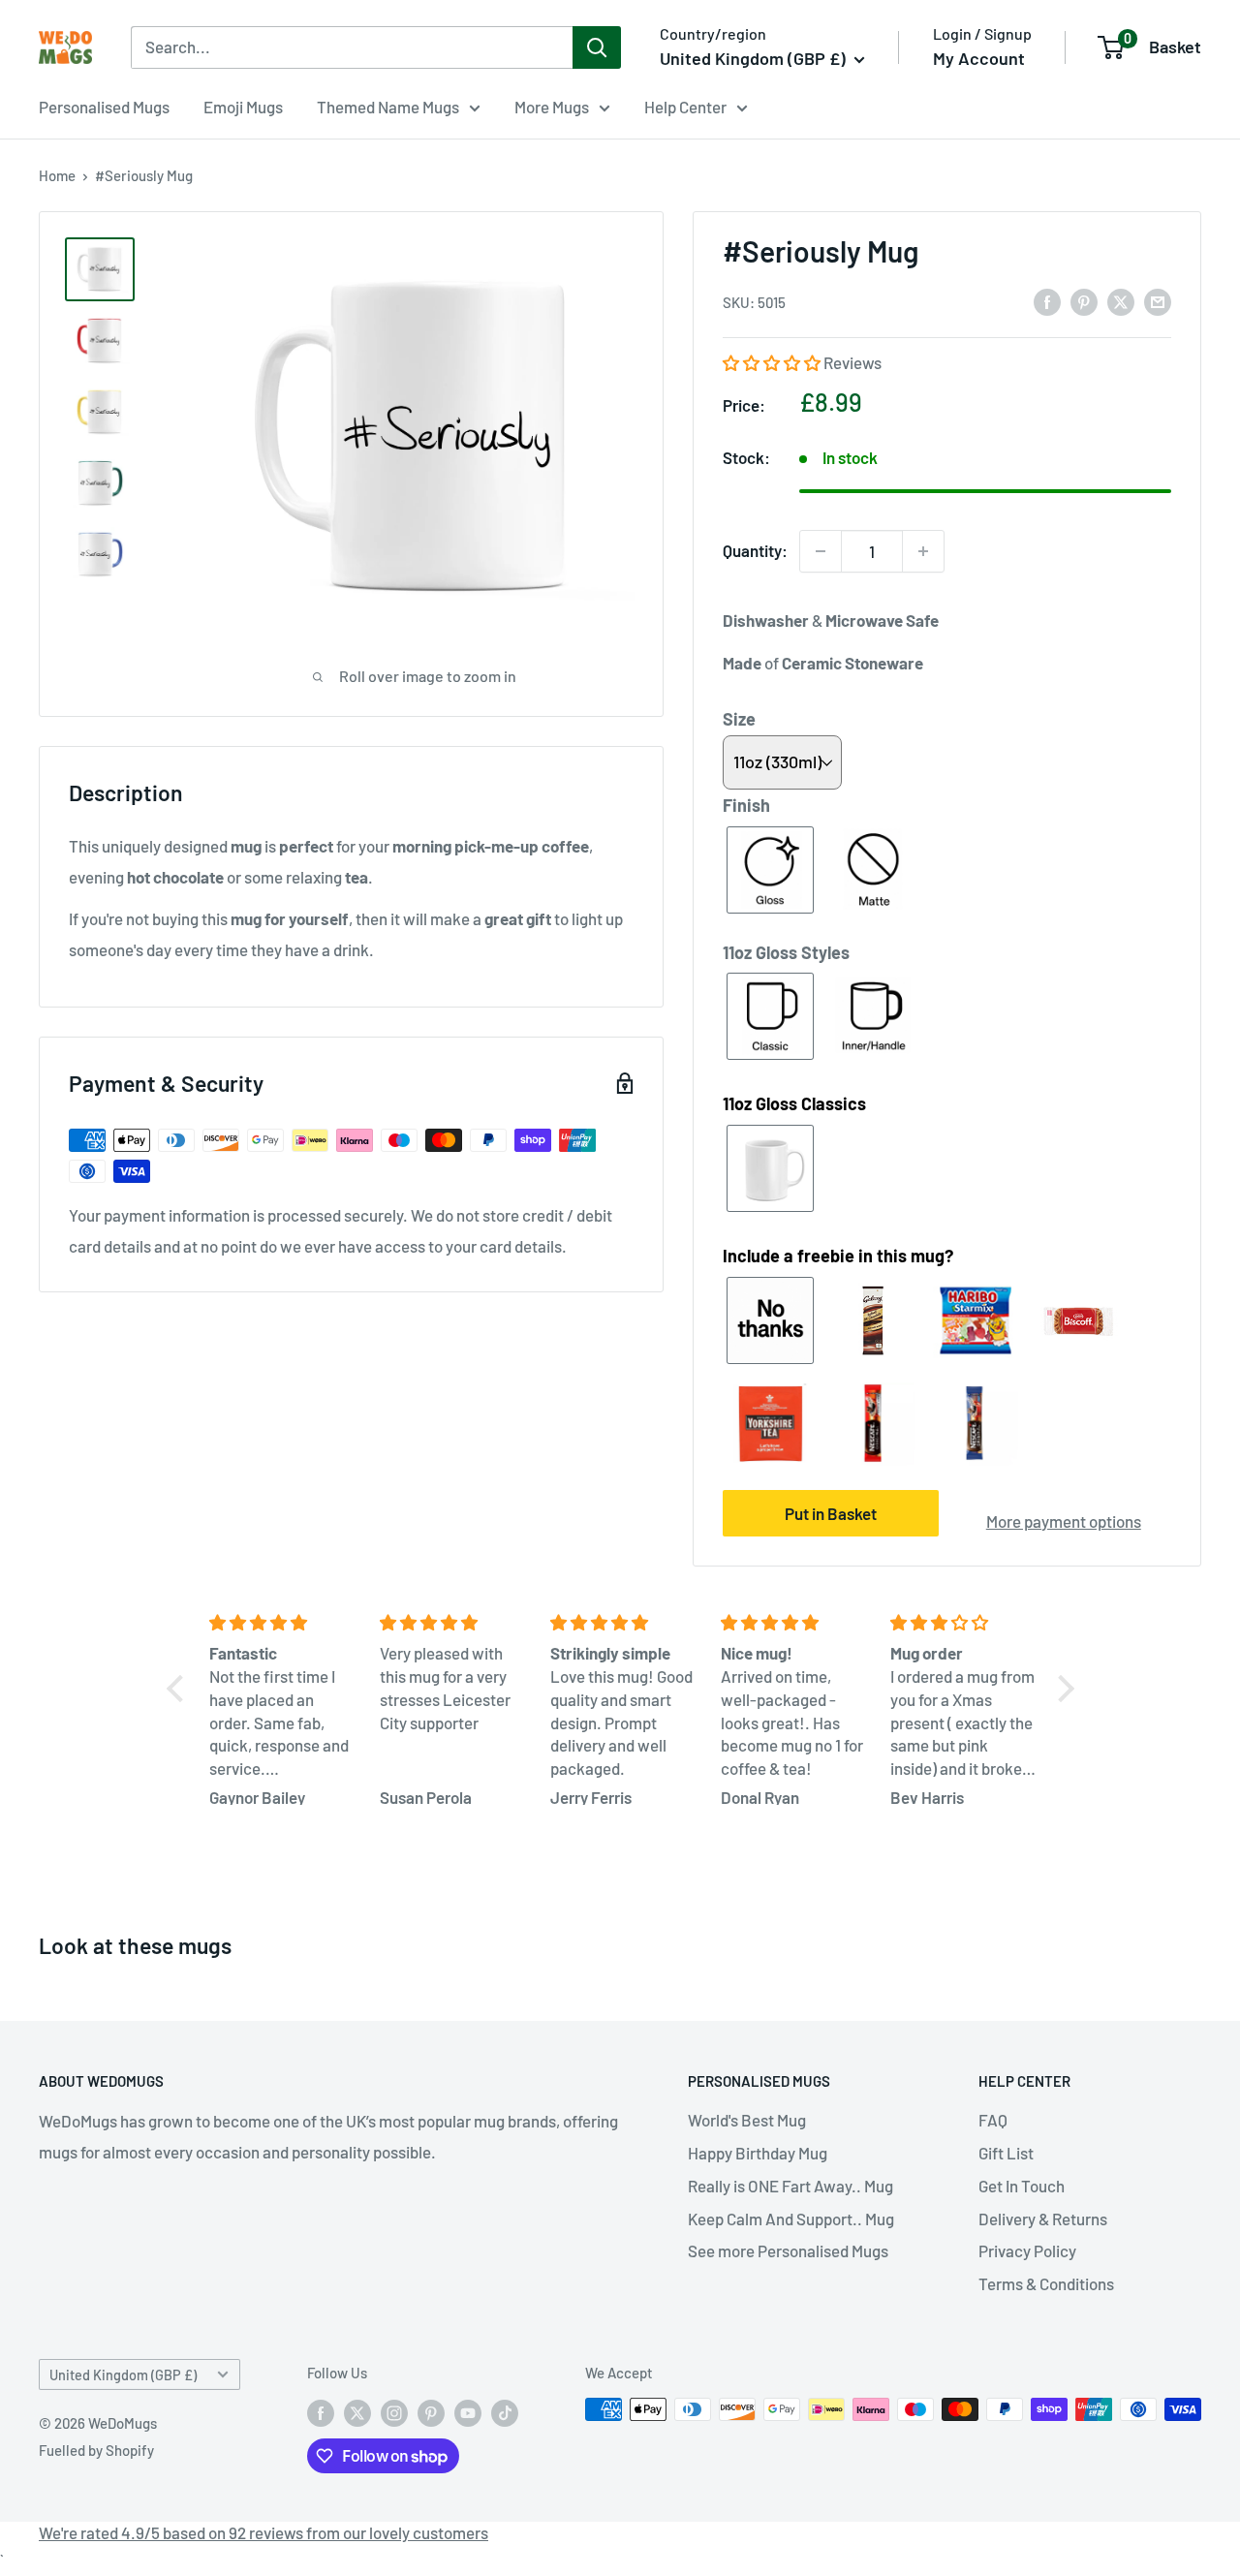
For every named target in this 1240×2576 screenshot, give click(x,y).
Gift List (1006, 2153)
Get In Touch (1022, 2186)
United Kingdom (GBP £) (123, 2375)
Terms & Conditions (1046, 2283)
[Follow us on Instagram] (394, 2412)
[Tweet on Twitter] (1121, 301)
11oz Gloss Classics (794, 1103)
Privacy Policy (1027, 2250)
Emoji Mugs (243, 107)
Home (57, 175)
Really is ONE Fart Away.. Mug (790, 2186)
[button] (773, 362)
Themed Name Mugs (388, 107)
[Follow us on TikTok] (505, 2412)
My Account (979, 58)
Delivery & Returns (1043, 2219)
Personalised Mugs (104, 107)
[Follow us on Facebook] (321, 2412)
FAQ (993, 2120)
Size (739, 719)
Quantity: (755, 550)
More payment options (1064, 1521)
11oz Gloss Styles (786, 952)
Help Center (685, 107)
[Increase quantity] (923, 551)
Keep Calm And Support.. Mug (791, 2219)
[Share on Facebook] (1047, 301)
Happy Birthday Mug (758, 2153)
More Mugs (552, 107)
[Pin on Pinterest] (1084, 301)
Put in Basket (831, 1513)
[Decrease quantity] (821, 551)
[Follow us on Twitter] (357, 2412)
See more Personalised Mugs (788, 2250)
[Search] (597, 47)
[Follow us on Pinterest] (431, 2412)
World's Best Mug (747, 2120)
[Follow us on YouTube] (468, 2412)
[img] (283, 1623)
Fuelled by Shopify (96, 2450)
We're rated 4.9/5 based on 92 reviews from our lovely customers (263, 2532)
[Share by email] (1158, 301)
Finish (746, 805)
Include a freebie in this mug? (838, 1256)
